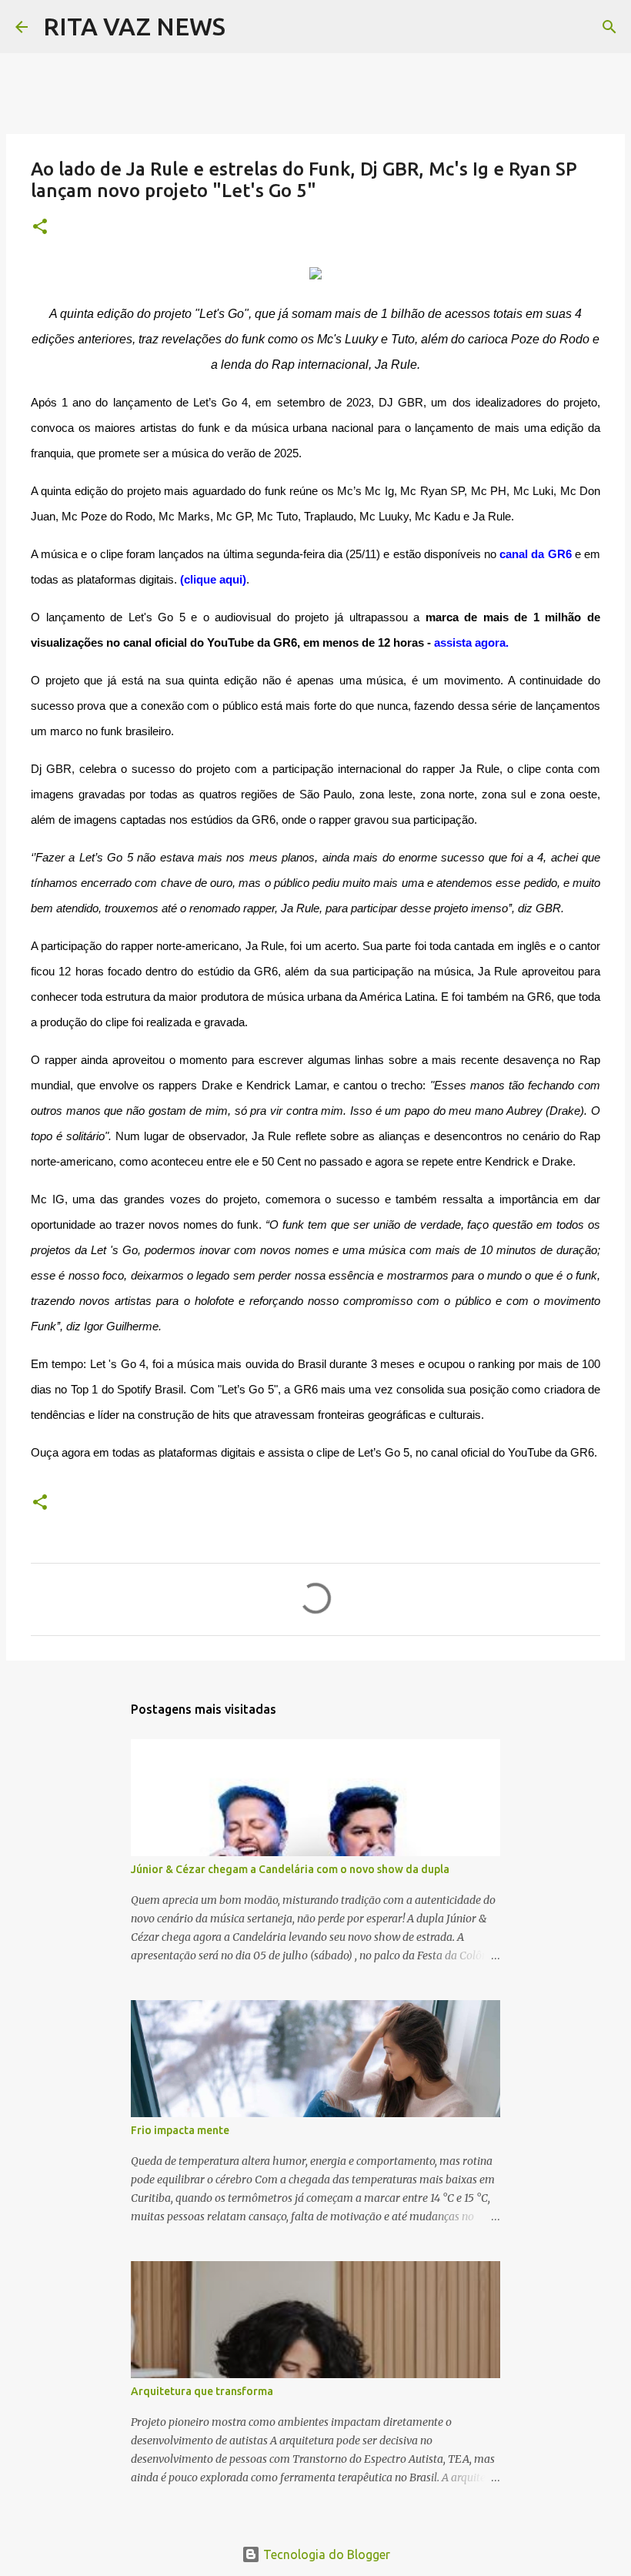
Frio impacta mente (180, 2130)
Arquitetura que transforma (202, 2391)
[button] (40, 227)
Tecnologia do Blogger (325, 2554)
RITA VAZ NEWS (134, 26)
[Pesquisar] (247, 27)
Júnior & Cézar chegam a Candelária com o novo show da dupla (290, 1869)
